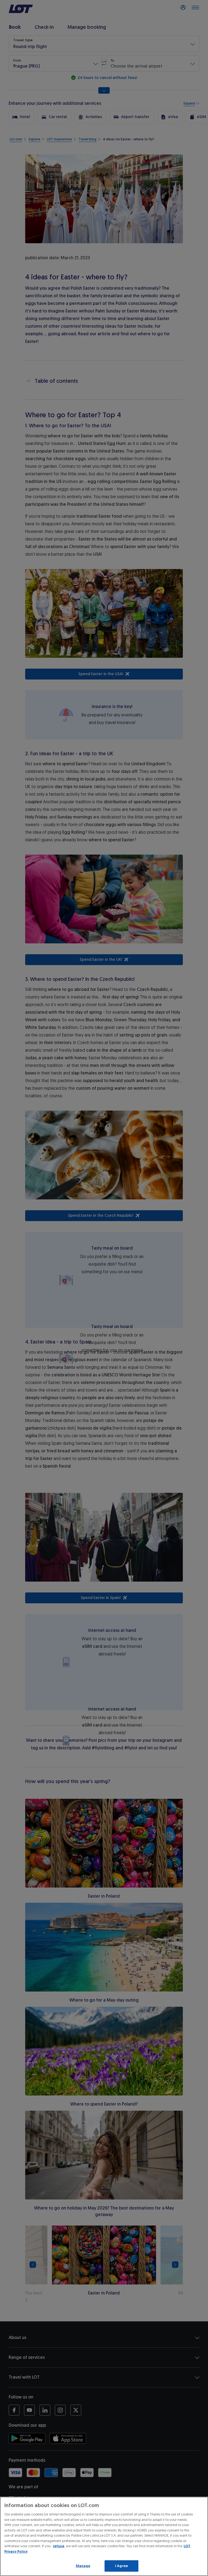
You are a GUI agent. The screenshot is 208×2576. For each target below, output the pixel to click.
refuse (58, 2546)
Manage (83, 2566)
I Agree (121, 2566)
